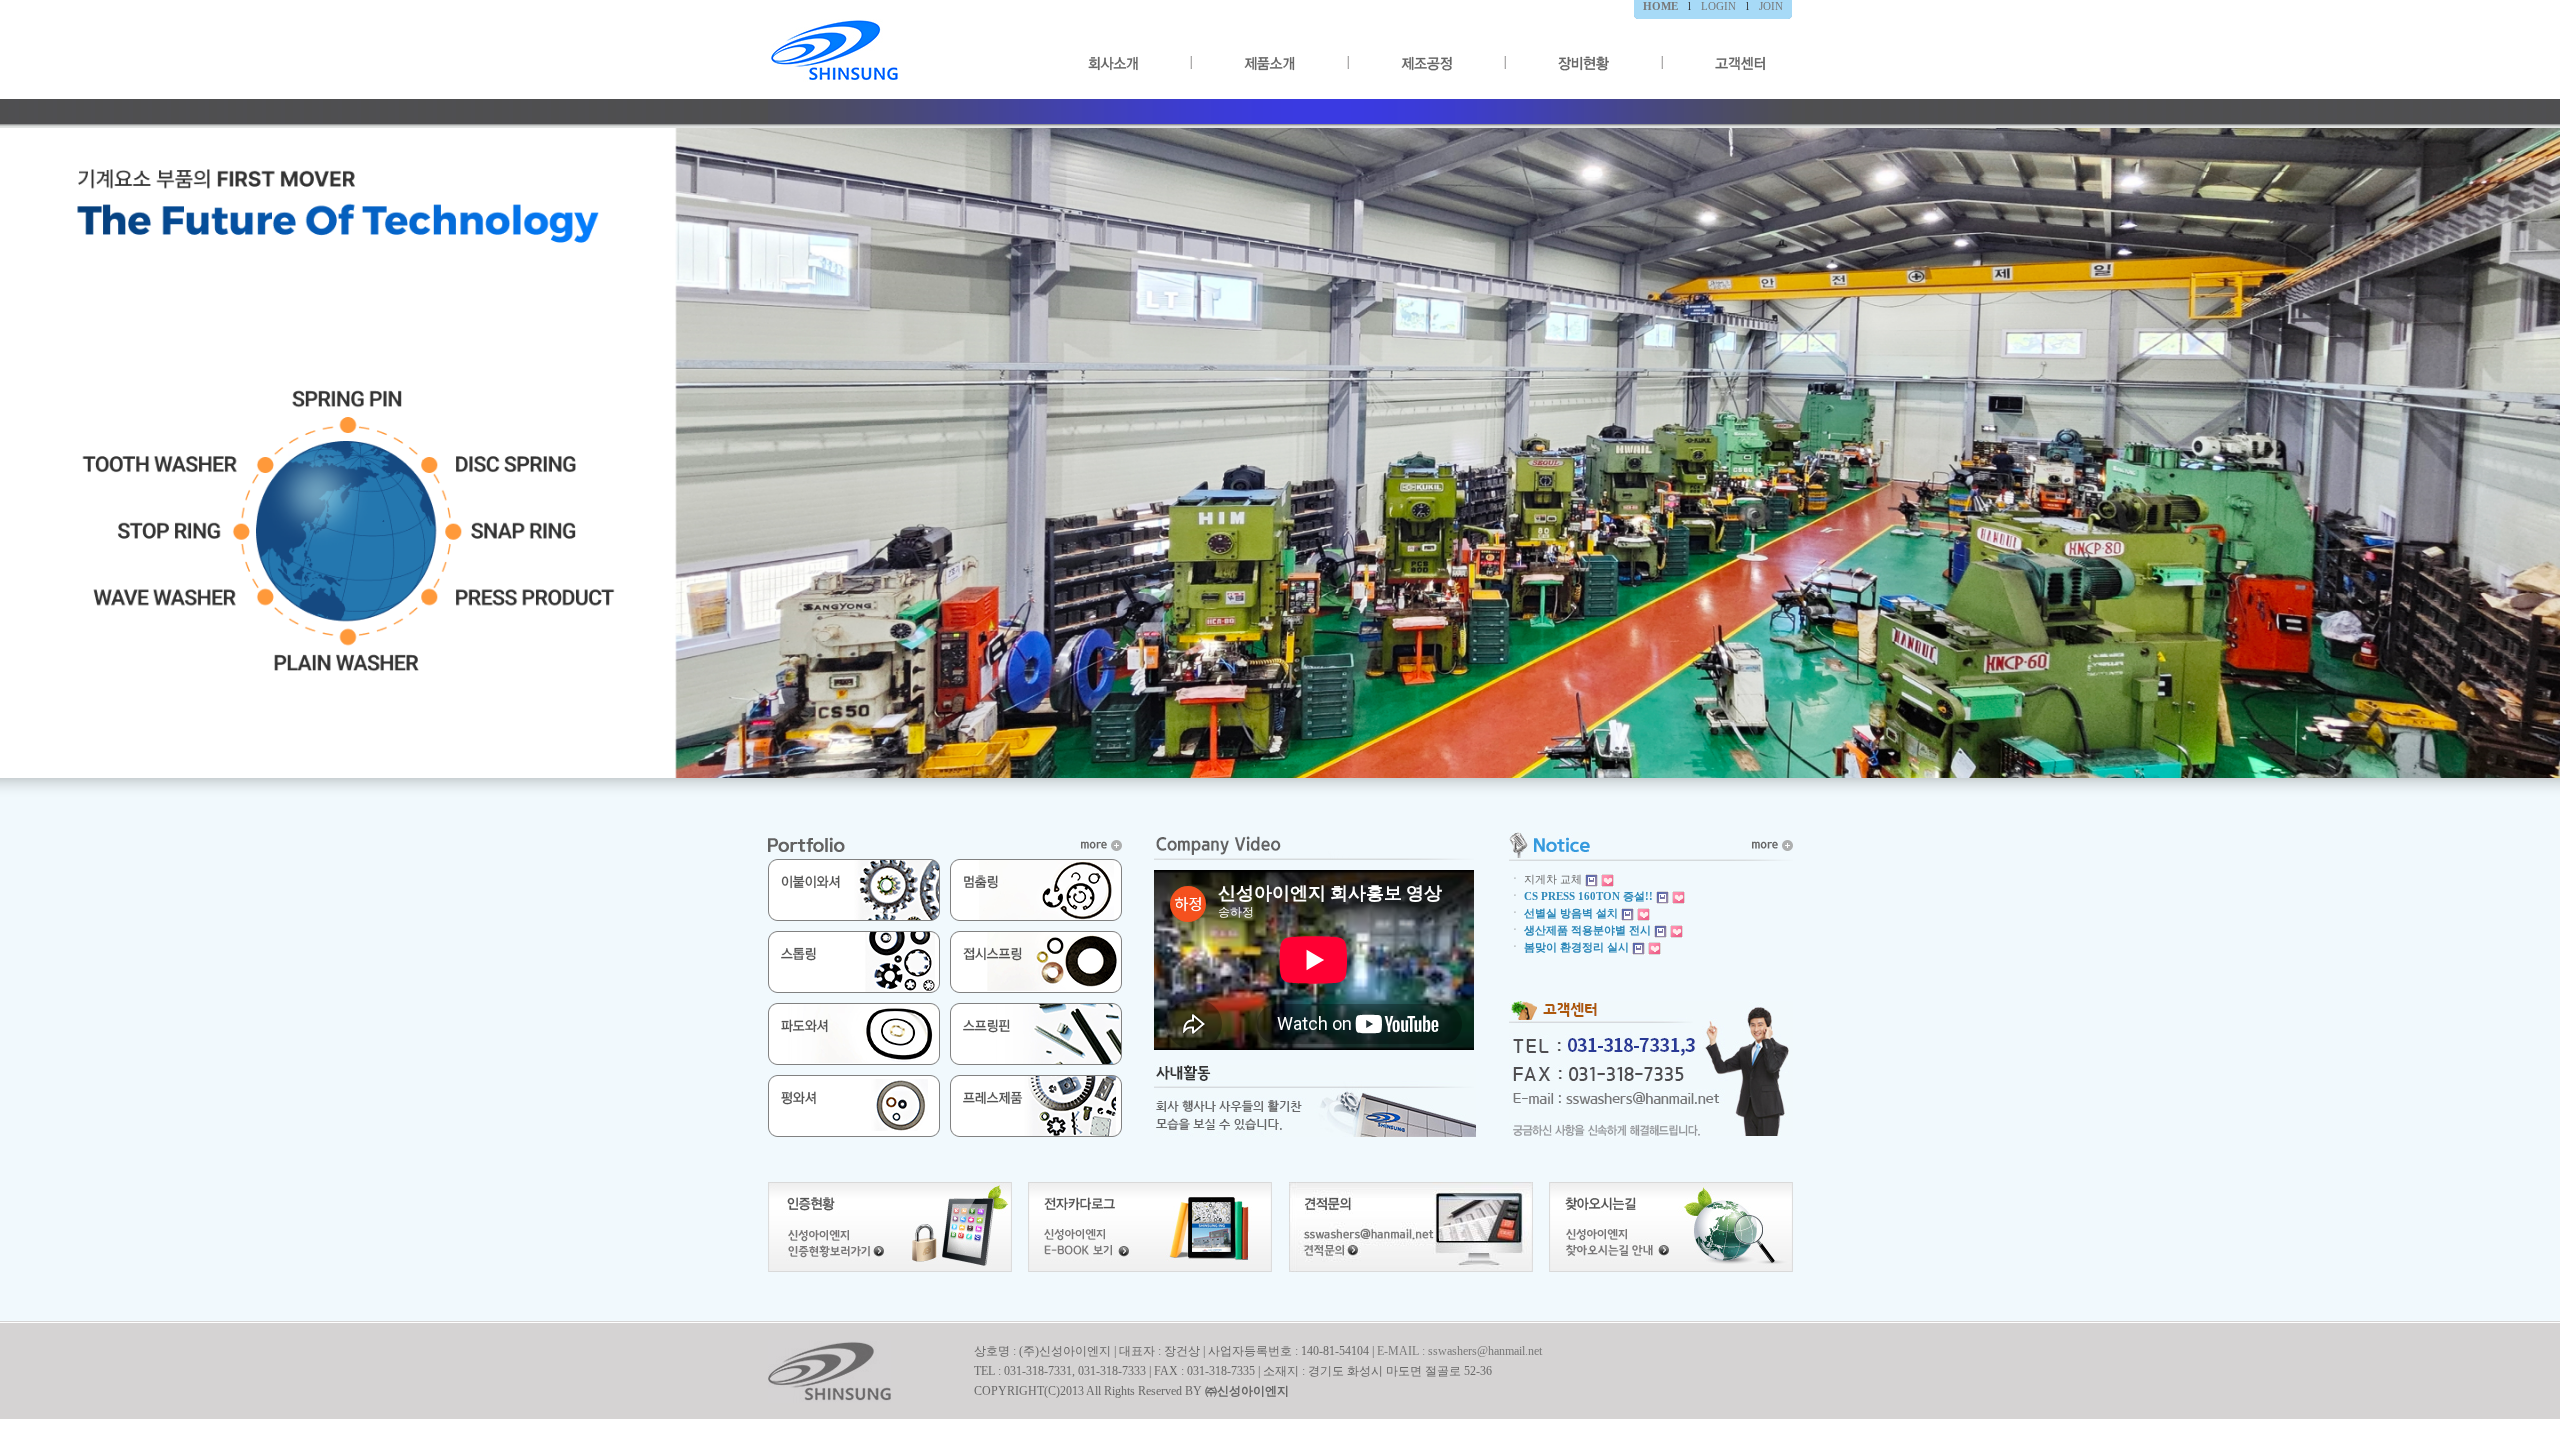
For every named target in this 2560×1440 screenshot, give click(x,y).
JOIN (1771, 6)
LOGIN (1718, 6)
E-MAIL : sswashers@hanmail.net (1459, 1351)
